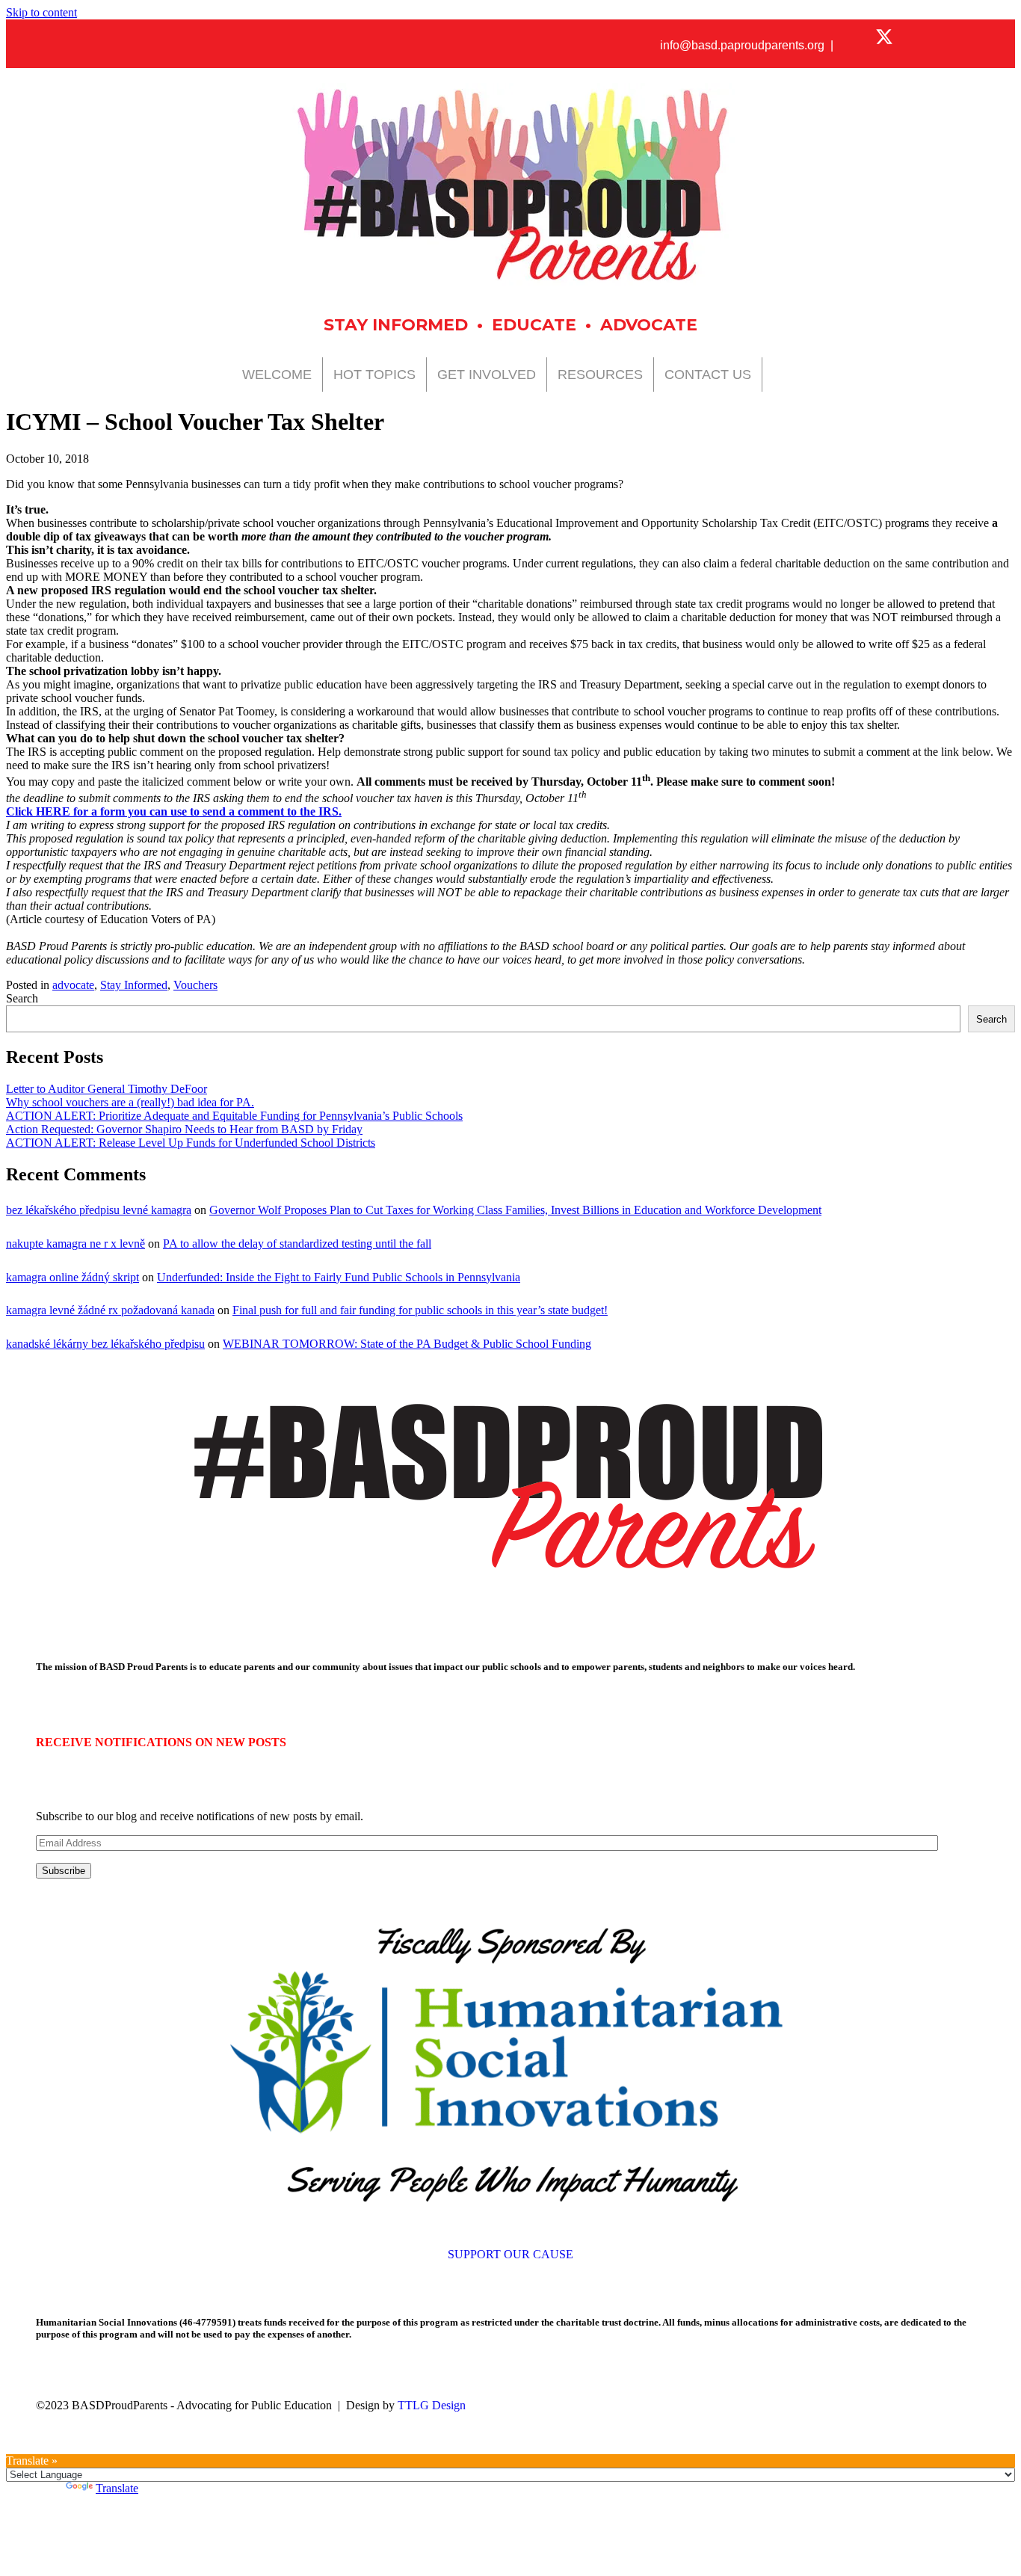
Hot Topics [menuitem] (374, 375)
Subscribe (64, 1871)
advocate (73, 985)
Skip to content (41, 12)
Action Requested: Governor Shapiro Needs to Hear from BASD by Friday (184, 1129)
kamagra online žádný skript (73, 1277)
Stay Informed (134, 985)
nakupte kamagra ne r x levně (75, 1244)
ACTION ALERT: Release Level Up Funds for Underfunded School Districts (191, 1143)
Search (22, 998)
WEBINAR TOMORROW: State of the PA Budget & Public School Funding (407, 1344)
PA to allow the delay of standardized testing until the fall (297, 1244)
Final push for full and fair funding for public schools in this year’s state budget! (420, 1310)
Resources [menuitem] (600, 375)
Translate (117, 2488)
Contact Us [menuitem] (708, 375)
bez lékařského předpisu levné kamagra (99, 1210)
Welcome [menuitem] (277, 375)
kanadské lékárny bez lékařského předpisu (105, 1344)
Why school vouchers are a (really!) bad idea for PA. (130, 1102)
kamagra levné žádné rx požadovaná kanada (110, 1310)
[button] (858, 36)
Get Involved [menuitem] (487, 375)
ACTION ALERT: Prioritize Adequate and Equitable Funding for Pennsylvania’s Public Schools (234, 1116)
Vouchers (195, 985)
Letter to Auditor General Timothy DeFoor (107, 1089)
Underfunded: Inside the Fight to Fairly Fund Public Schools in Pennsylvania (339, 1277)
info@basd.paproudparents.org (742, 45)
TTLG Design (432, 2405)
